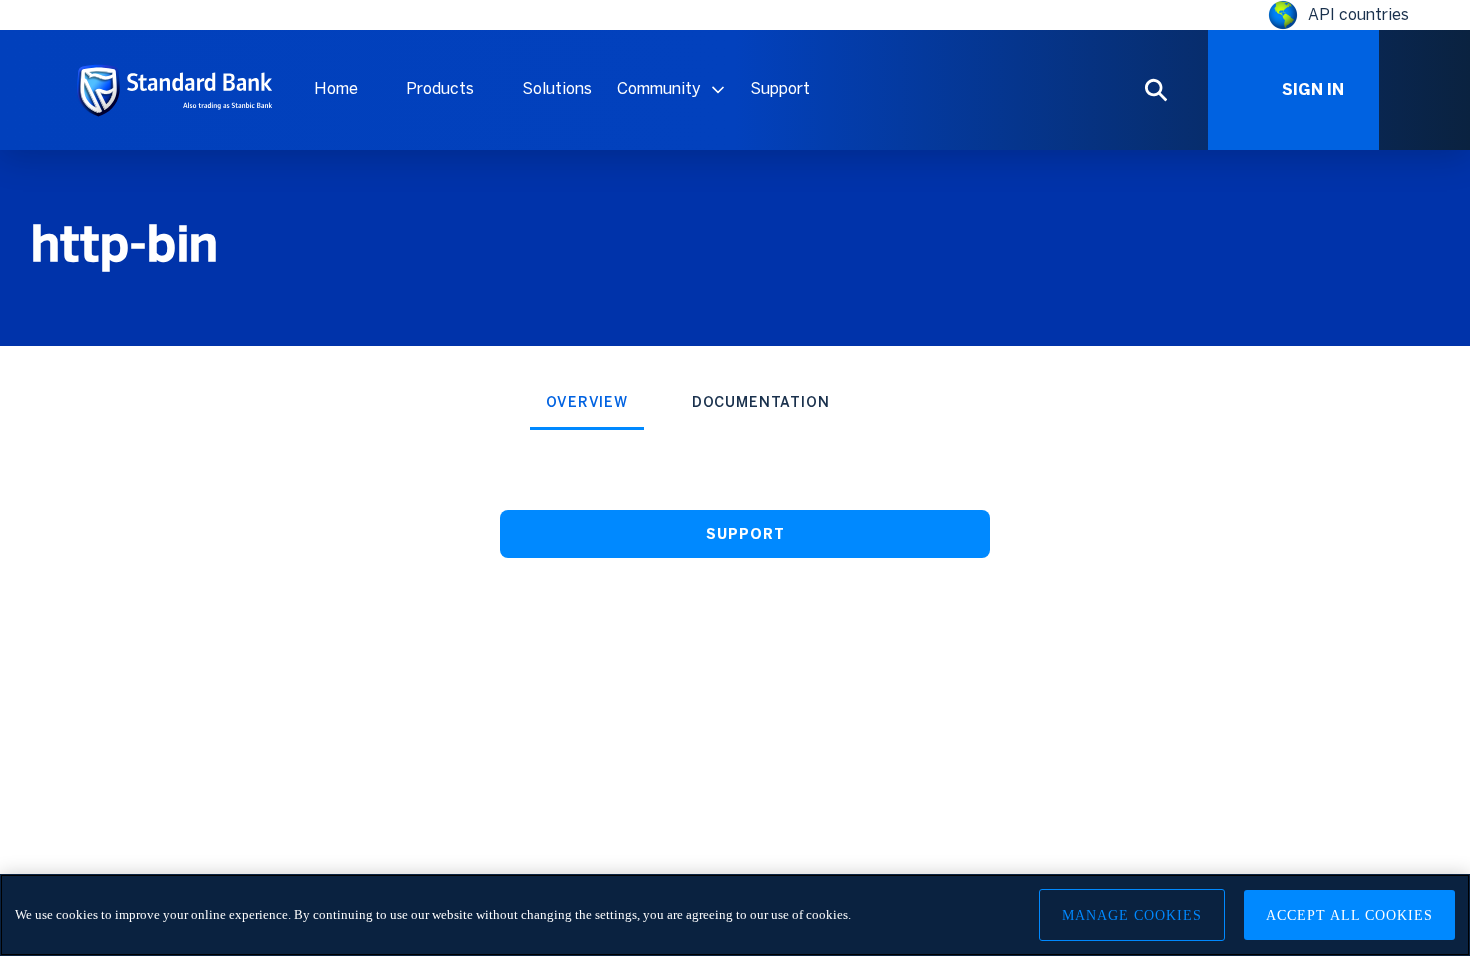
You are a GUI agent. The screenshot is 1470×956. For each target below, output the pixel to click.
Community (659, 88)
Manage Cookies (1132, 915)
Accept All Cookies (1349, 915)
